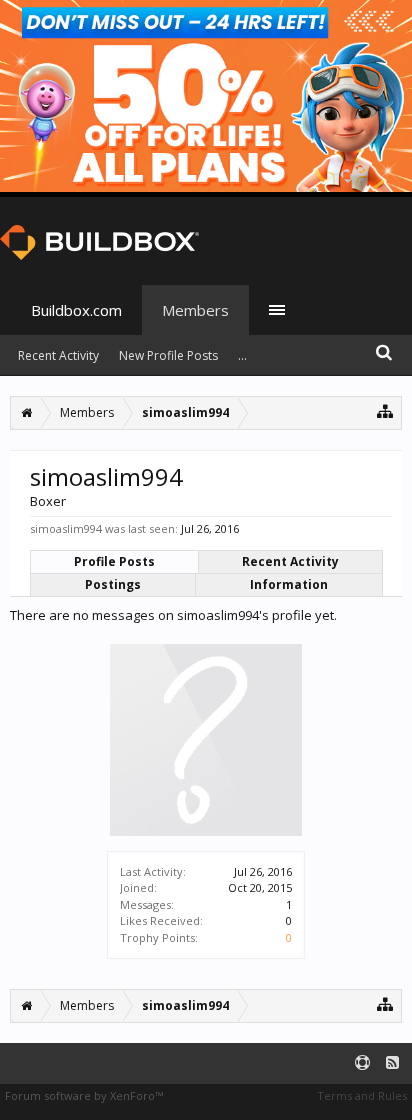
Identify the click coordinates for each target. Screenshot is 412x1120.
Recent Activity (290, 561)
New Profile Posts (168, 355)
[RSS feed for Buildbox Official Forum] (392, 1063)
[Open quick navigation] (385, 410)
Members (195, 310)
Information (289, 584)
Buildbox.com (76, 310)
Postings (113, 584)
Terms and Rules (362, 1095)
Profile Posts (114, 561)
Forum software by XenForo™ (84, 1095)
